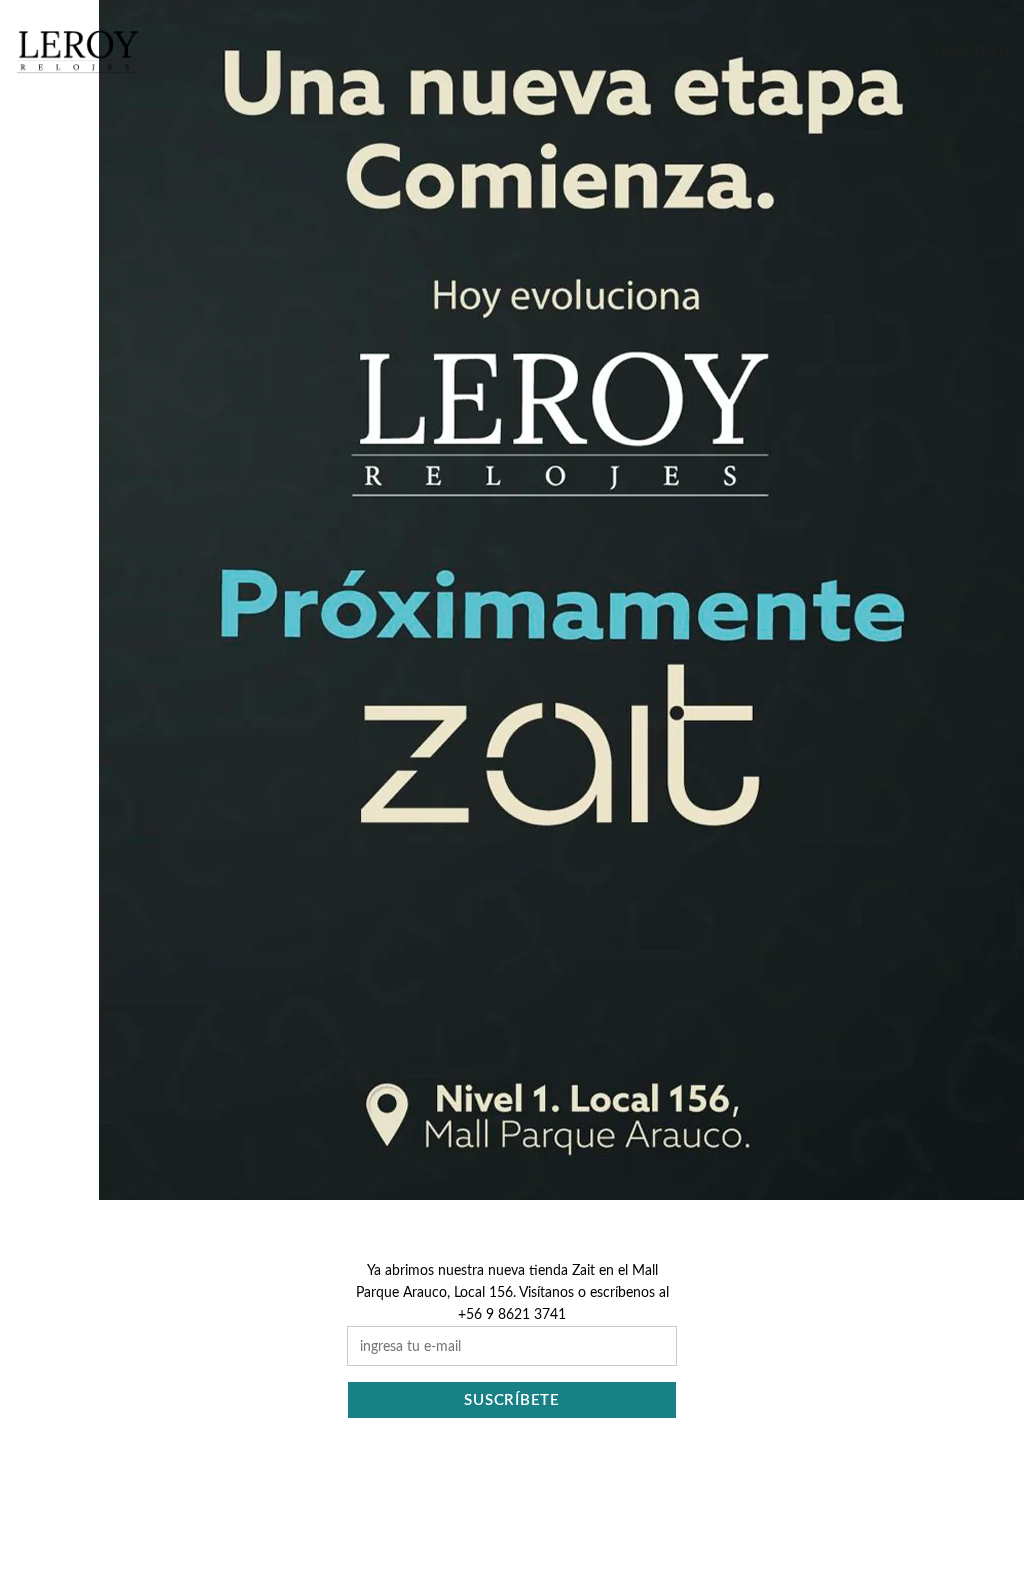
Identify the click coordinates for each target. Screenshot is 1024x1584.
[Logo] (77, 52)
